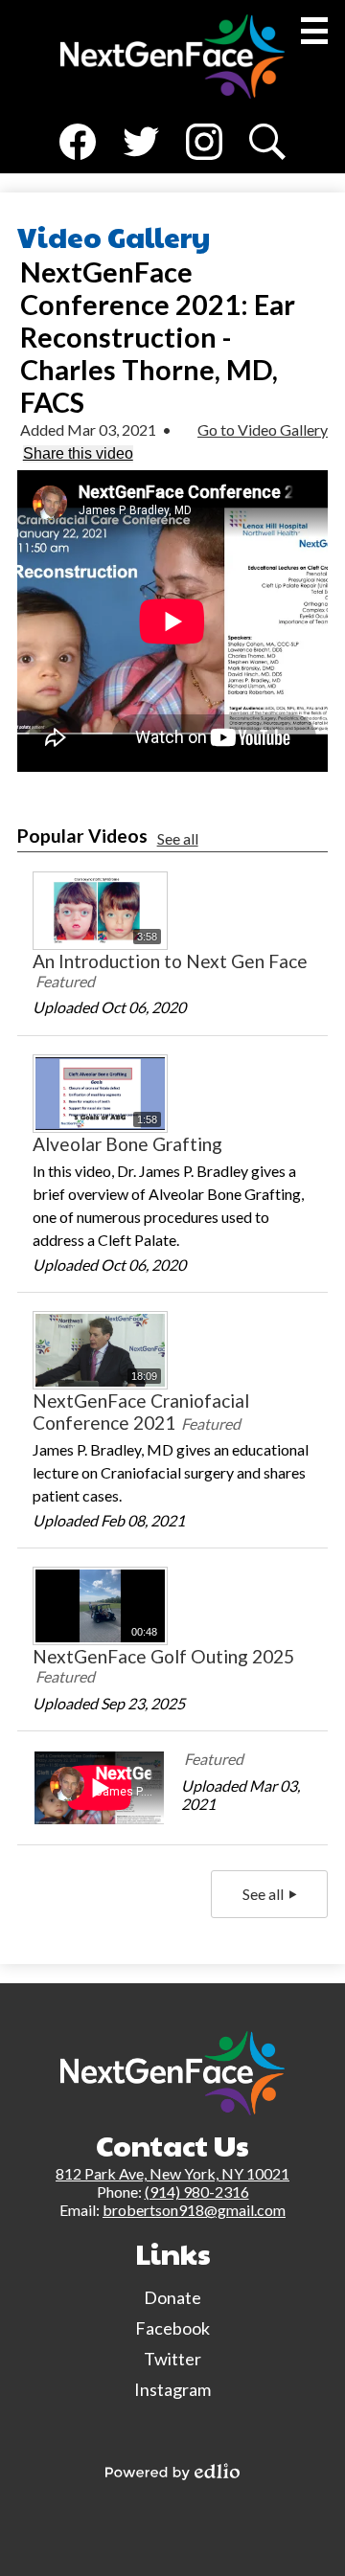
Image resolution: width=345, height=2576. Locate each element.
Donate (172, 2297)
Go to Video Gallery (263, 429)
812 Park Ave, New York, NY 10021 (172, 2173)
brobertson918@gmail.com (194, 2210)
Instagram (204, 167)
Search (265, 167)
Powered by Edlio (172, 2472)
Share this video (78, 453)
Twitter (141, 167)
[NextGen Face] (172, 56)
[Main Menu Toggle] (314, 31)
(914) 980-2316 (197, 2192)
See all (178, 838)
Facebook (78, 167)
